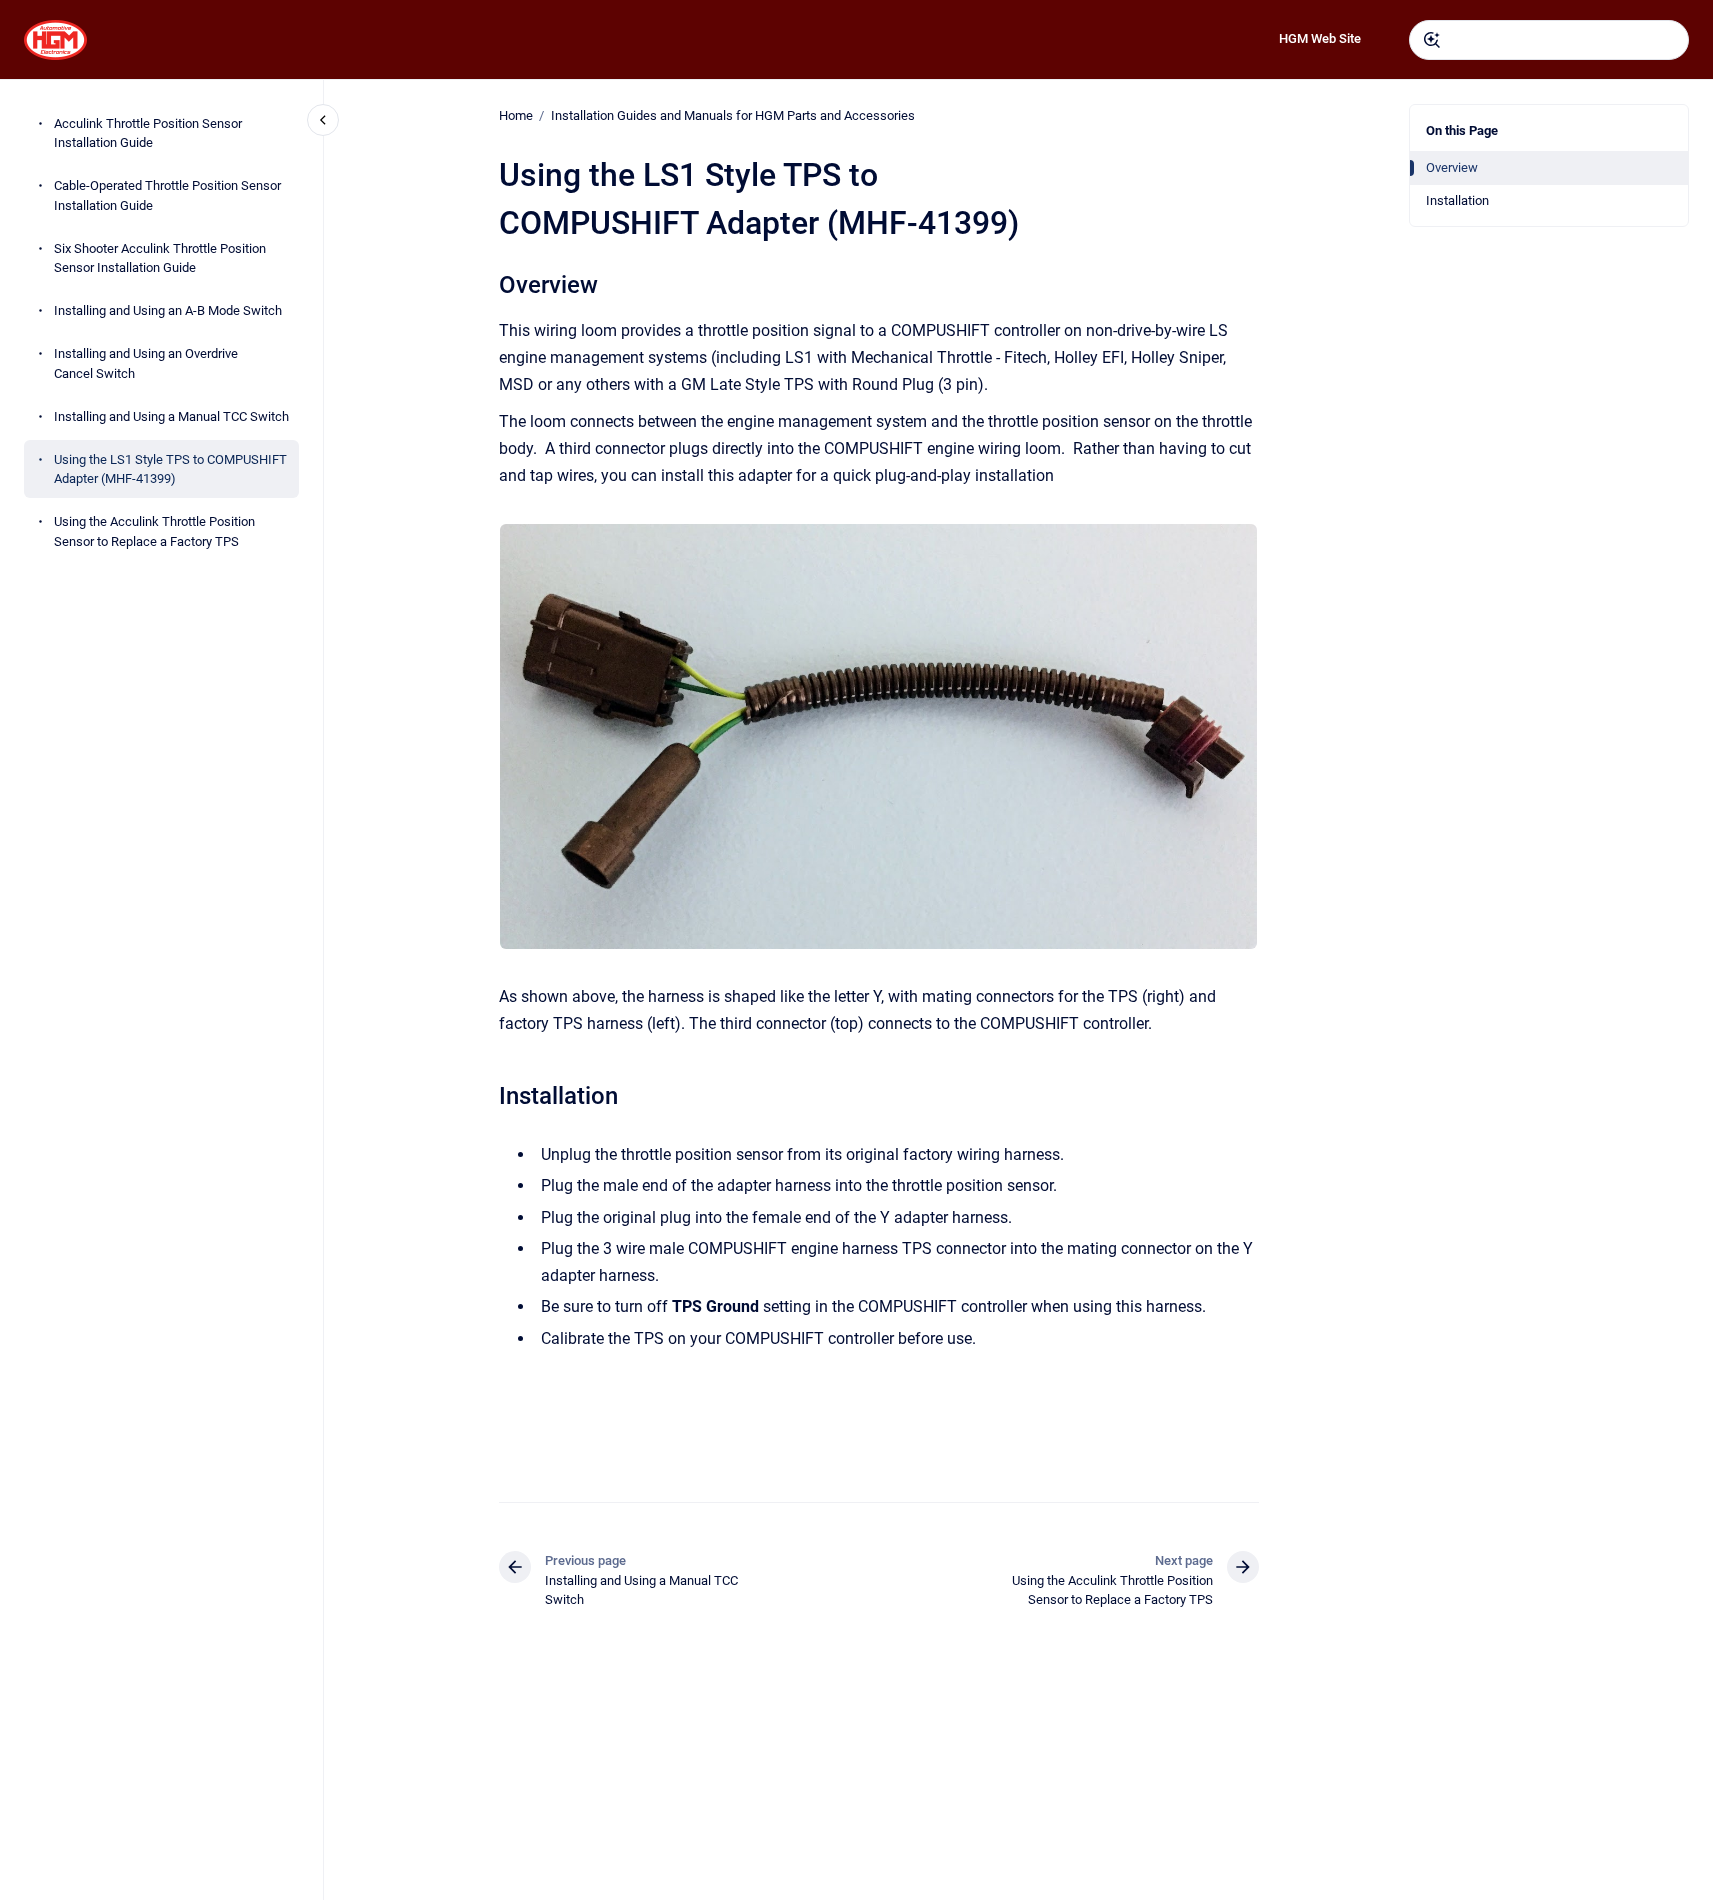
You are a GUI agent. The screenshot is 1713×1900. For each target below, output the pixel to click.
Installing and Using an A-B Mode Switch (168, 310)
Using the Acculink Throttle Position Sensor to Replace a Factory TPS (154, 531)
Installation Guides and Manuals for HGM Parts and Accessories (733, 115)
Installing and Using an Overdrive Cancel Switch (146, 363)
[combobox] (1549, 40)
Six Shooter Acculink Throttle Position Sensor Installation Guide (160, 258)
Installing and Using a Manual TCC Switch (171, 416)
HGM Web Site (1320, 38)
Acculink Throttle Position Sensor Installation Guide (148, 133)
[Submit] (1432, 40)
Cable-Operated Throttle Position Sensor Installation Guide (167, 195)
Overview (1452, 167)
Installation (1457, 200)
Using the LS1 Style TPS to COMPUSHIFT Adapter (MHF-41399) (170, 469)
